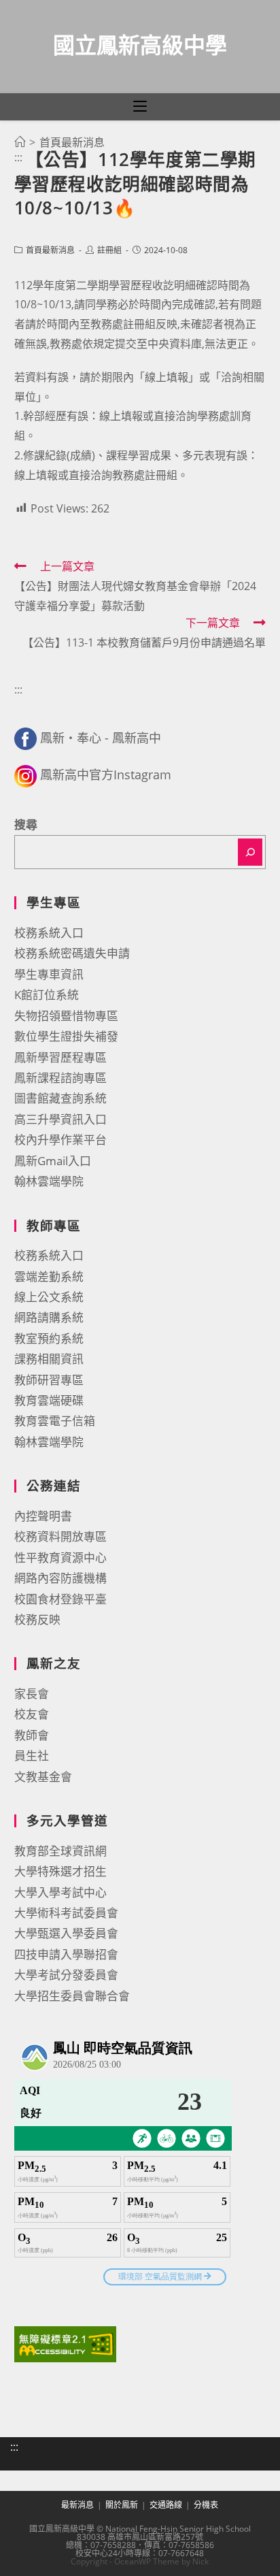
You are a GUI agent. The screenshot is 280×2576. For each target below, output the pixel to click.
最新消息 (77, 2505)
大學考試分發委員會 (66, 1975)
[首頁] (20, 142)
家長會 (32, 1694)
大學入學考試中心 (60, 1892)
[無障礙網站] (65, 2343)
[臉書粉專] (25, 738)
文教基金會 (43, 1777)
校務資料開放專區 (60, 1536)
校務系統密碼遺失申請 (72, 953)
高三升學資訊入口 (60, 1119)
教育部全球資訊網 (60, 1851)
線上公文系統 (49, 1297)
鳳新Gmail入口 (53, 1161)
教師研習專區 (49, 1380)
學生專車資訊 (49, 974)
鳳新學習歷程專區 (60, 1057)
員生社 (32, 1756)
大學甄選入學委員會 (66, 1933)
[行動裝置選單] (140, 107)
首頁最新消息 (50, 250)
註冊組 (109, 250)
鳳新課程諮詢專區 (60, 1078)
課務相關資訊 (49, 1359)
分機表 (206, 2505)
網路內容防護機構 (60, 1578)
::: (18, 157)
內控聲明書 (43, 1516)
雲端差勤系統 (49, 1276)
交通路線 (166, 2505)
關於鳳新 (122, 2505)
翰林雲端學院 (49, 1181)
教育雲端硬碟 (49, 1400)
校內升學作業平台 (60, 1140)
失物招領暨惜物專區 (66, 1016)
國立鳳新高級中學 (140, 45)
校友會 (32, 1714)
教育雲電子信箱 (55, 1421)
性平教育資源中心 (60, 1558)
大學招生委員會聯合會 (72, 1996)
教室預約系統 (49, 1338)
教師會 (32, 1735)
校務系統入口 (49, 933)
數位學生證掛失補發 (66, 1036)
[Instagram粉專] (25, 775)
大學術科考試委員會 (66, 1913)
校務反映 (37, 1619)
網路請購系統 (49, 1317)
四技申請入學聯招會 (66, 1954)
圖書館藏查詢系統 (60, 1098)
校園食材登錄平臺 (60, 1599)
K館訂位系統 (47, 995)
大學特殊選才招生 (60, 1871)
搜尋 (26, 825)
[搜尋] (250, 852)
